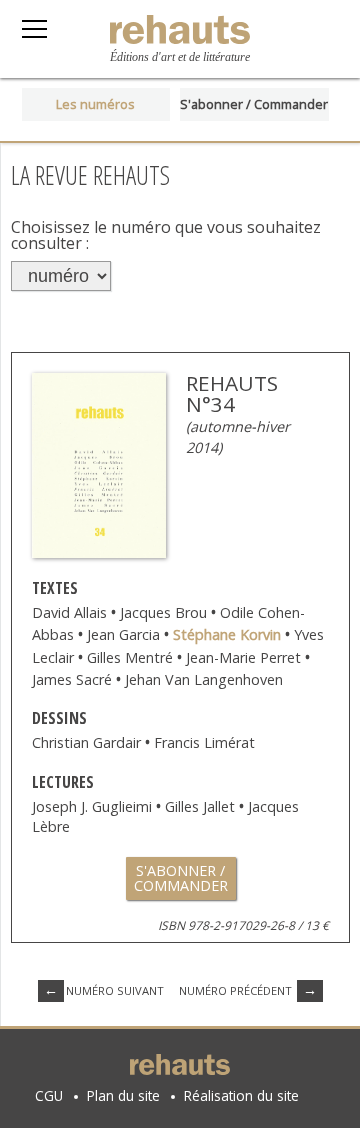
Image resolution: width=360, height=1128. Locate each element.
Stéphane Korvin (229, 634)
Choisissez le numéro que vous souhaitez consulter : (166, 235)
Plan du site (123, 1095)
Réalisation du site (241, 1095)
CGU (49, 1095)
